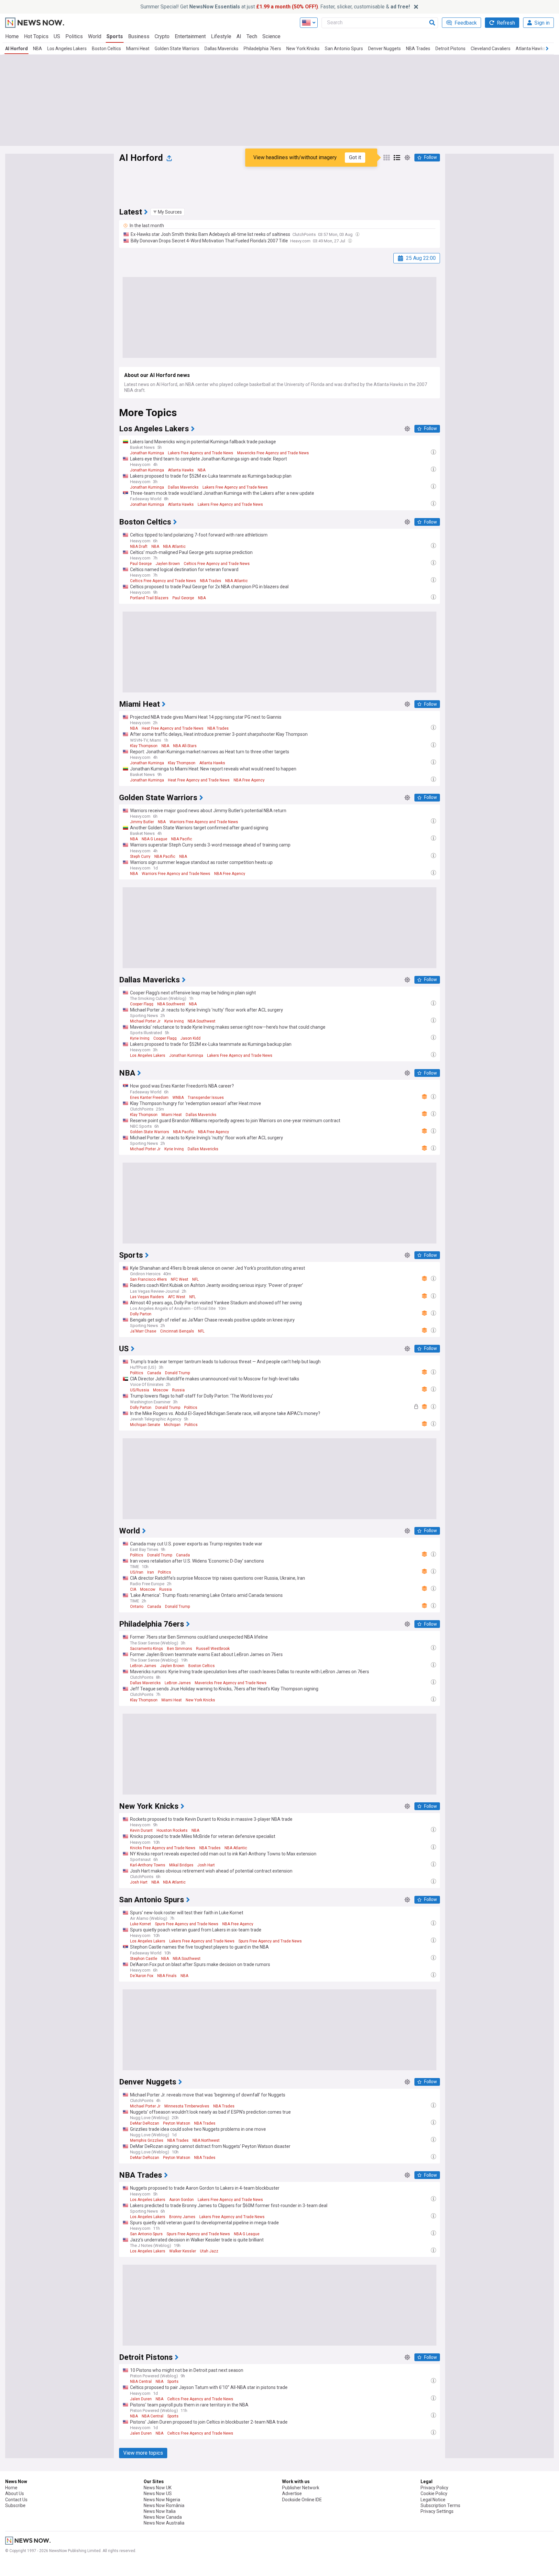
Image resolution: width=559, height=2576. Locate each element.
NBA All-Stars (185, 746)
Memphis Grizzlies (147, 2140)
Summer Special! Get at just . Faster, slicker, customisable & (275, 7)
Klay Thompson (144, 746)
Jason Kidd (191, 1038)
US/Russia (140, 1390)
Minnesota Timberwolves (187, 2106)
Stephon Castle (144, 1959)
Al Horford (16, 49)
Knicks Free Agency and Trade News (163, 1848)
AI (239, 36)
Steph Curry (140, 857)
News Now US (158, 2493)
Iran (151, 1572)
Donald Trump (177, 1373)
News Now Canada (163, 2517)
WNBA (178, 1098)
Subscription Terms (440, 2505)
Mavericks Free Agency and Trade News (273, 453)
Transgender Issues (206, 1098)
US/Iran (137, 1572)
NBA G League (154, 839)
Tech (252, 36)
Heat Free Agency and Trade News (173, 728)
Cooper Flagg (142, 1004)
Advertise (292, 2493)
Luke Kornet (141, 1924)
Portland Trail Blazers (149, 598)
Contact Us (16, 2500)
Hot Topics (36, 36)
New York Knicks (303, 49)
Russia (178, 1390)
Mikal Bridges (181, 1865)
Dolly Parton (141, 1314)
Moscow (161, 1390)
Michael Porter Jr (145, 1021)
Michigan (172, 1425)
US (57, 36)
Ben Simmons (180, 1649)
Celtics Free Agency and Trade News (217, 564)
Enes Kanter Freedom (149, 1098)
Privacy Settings (437, 2511)
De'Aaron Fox (142, 1976)
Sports (115, 36)
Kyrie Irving (174, 1021)
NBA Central (141, 2382)
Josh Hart (206, 1865)
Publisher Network (301, 2488)
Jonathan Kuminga (147, 453)
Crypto (162, 36)
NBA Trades (418, 49)
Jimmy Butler (142, 822)
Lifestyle (221, 36)
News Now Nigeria (162, 2500)
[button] (168, 212)
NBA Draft (139, 547)
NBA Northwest (206, 2140)
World (95, 36)
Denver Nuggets (384, 49)
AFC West (177, 1297)
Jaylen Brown (168, 564)
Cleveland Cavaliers (491, 49)
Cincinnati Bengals (177, 1331)
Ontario (137, 1607)
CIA (133, 1589)
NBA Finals (167, 1976)
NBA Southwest (171, 1004)
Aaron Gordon (181, 2200)
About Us (15, 2493)
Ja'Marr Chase (143, 1331)
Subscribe (15, 2505)
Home (12, 36)
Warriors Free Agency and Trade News (204, 822)
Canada (154, 1373)
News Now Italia (160, 2511)
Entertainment (190, 36)
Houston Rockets (172, 1830)
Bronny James (182, 2217)
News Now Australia (164, 2523)
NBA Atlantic (174, 547)
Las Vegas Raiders (147, 1297)
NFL (195, 1279)
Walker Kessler (183, 2251)
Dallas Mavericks (221, 49)
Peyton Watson (177, 2123)
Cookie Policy (434, 2493)
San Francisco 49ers (148, 1279)
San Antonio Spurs (344, 49)
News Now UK (158, 2488)
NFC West (180, 1279)
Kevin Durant (141, 1830)
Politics (74, 36)
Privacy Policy (434, 2488)
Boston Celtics (106, 49)
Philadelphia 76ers (262, 49)
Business (139, 36)
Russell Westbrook (213, 1649)
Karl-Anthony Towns (148, 1865)
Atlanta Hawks (531, 49)
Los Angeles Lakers (67, 49)
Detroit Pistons (450, 49)
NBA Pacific (182, 839)
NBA (38, 49)
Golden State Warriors (177, 49)
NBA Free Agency (249, 780)
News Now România (164, 2505)
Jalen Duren (141, 2399)
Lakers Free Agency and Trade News (201, 453)
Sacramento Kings (147, 1649)
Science (271, 36)
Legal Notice (433, 2500)
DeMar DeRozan (145, 2123)
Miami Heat (138, 49)
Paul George (141, 564)
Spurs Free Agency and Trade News (187, 1924)
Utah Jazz (209, 2251)
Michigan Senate (145, 1425)
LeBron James (143, 1666)
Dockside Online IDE (302, 2500)
